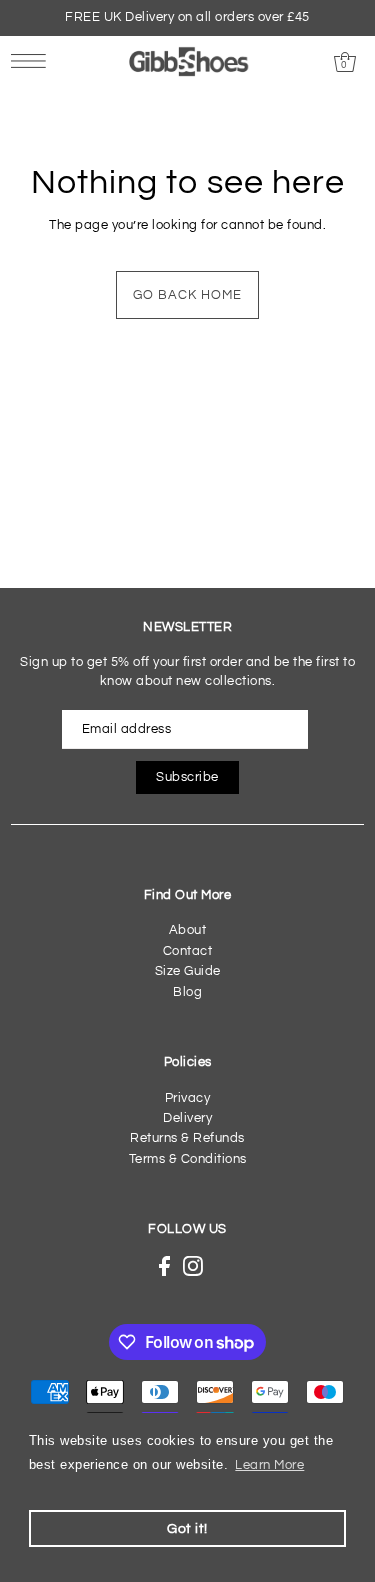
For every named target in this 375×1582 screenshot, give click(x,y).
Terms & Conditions (188, 1159)
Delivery (187, 1118)
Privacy (188, 1098)
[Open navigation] (33, 61)
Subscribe (187, 777)
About (188, 930)
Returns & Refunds (187, 1138)
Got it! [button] (187, 1528)
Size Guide (188, 971)
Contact (188, 951)
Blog (187, 992)
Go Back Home (187, 295)
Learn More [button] (269, 1465)
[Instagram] (193, 1266)
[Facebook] (164, 1266)
